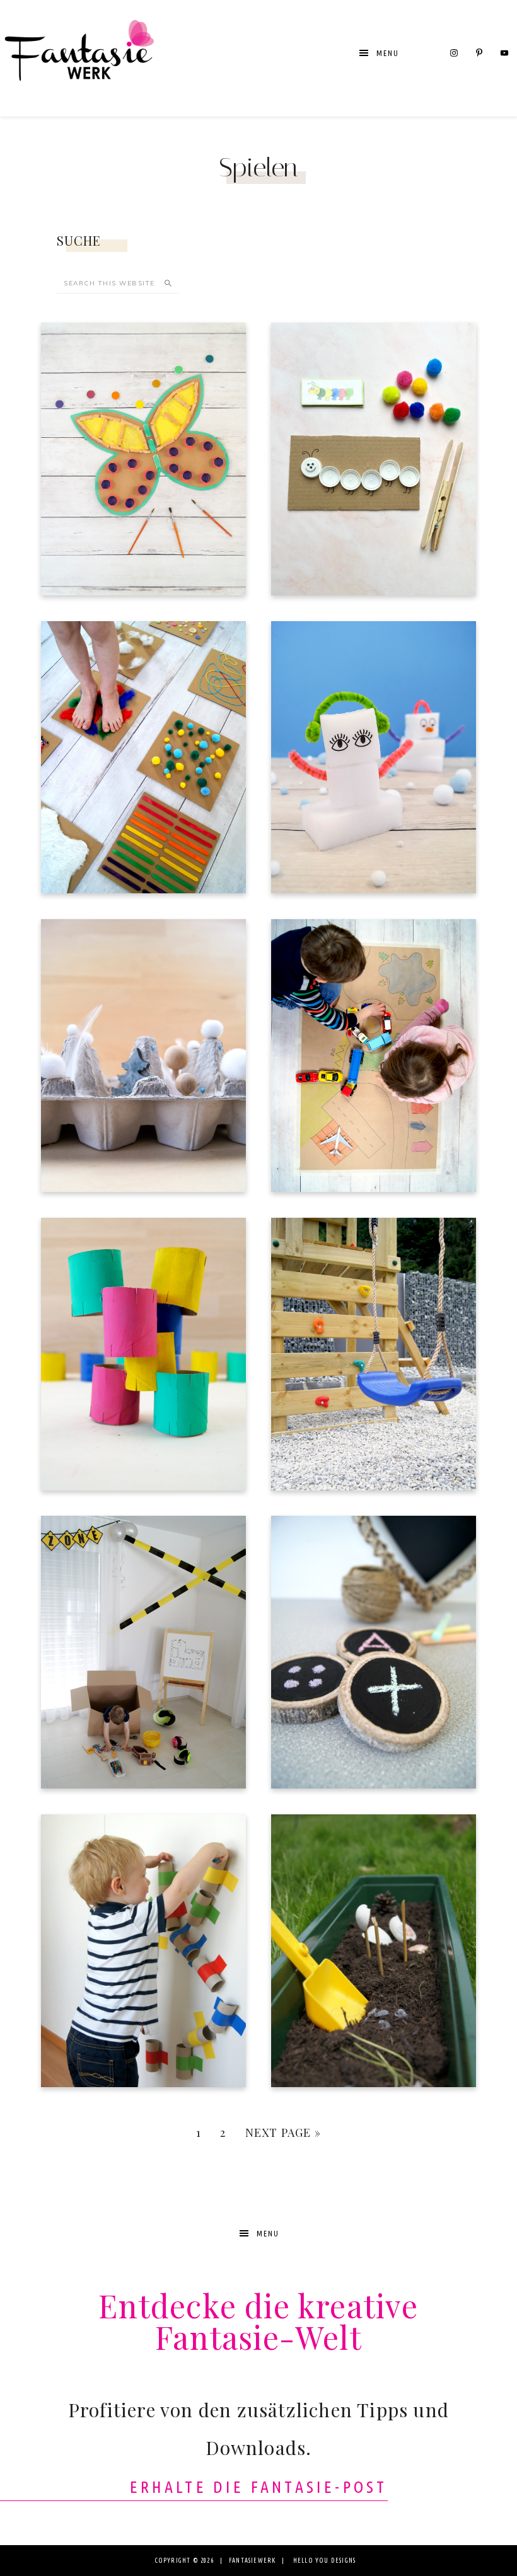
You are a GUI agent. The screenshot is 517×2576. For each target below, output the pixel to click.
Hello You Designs (324, 2561)
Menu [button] (388, 53)
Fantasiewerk (79, 58)
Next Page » (283, 2132)
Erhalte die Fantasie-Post (259, 2487)
